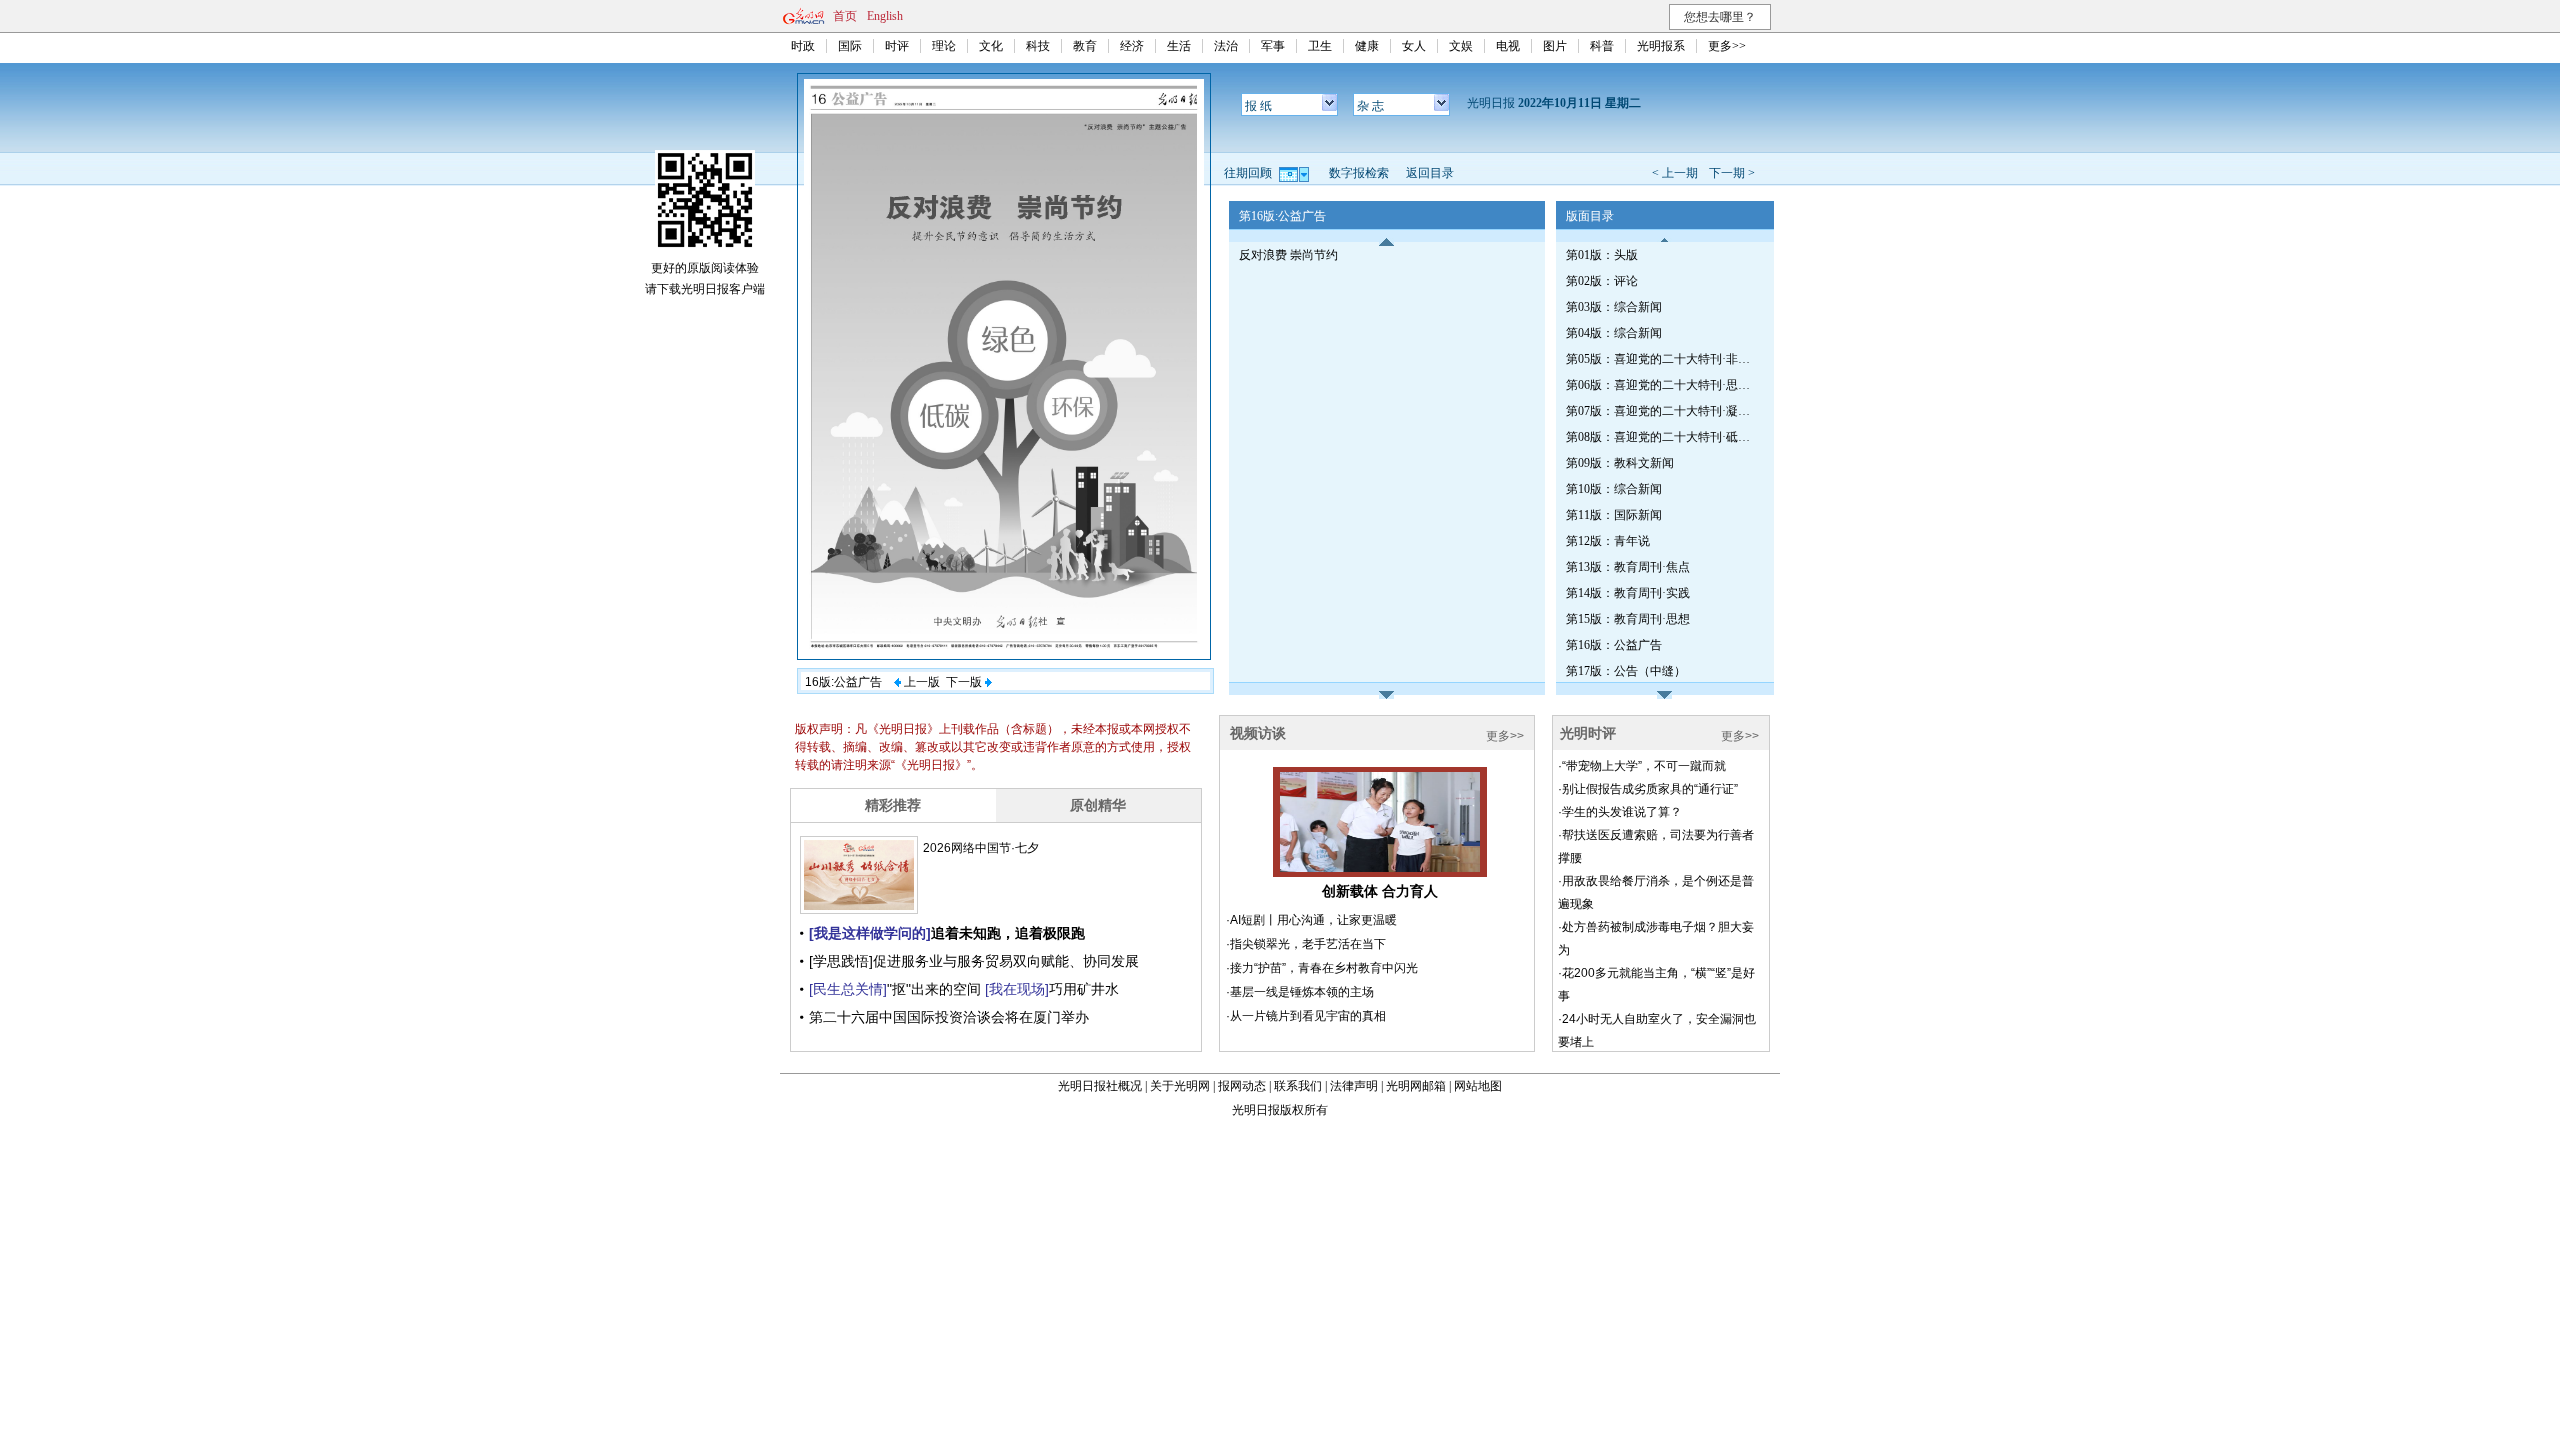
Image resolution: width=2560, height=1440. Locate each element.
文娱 (1461, 46)
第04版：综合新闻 (1614, 333)
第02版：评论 (1602, 281)
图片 (1555, 46)
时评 (897, 46)
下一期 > (1732, 173)
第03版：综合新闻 (1614, 307)
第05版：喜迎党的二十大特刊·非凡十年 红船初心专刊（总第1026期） (1661, 359)
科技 (1038, 46)
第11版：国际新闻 (1614, 515)
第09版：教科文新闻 (1620, 463)
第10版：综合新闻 (1614, 489)
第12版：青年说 (1608, 541)
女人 (1414, 46)
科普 (1602, 46)
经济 (1132, 46)
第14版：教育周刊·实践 (1628, 593)
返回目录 (1430, 173)
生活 (1179, 46)
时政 (803, 46)
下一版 (965, 682)
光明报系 (1661, 46)
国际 (850, 46)
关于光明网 (1180, 1086)
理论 (944, 46)
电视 (1508, 46)
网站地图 (1478, 1086)
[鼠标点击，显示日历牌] (1295, 173)
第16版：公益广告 (1614, 645)
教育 (1085, 46)
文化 (991, 46)
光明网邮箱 (1416, 1086)
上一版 (920, 682)
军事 (1273, 46)
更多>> (1727, 46)
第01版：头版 (1602, 255)
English (885, 16)
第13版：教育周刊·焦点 (1628, 567)
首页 (845, 16)
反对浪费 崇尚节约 (1288, 255)
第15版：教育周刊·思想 (1628, 619)
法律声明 (1354, 1086)
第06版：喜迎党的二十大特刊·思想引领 (1661, 385)
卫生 (1320, 46)
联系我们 (1298, 1086)
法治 (1226, 46)
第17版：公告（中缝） (1626, 671)
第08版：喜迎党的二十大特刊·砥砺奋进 (1661, 437)
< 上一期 (1675, 173)
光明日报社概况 (1100, 1086)
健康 (1367, 46)
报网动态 (1242, 1086)
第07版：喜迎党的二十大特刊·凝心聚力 (1661, 411)
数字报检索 (1359, 173)
